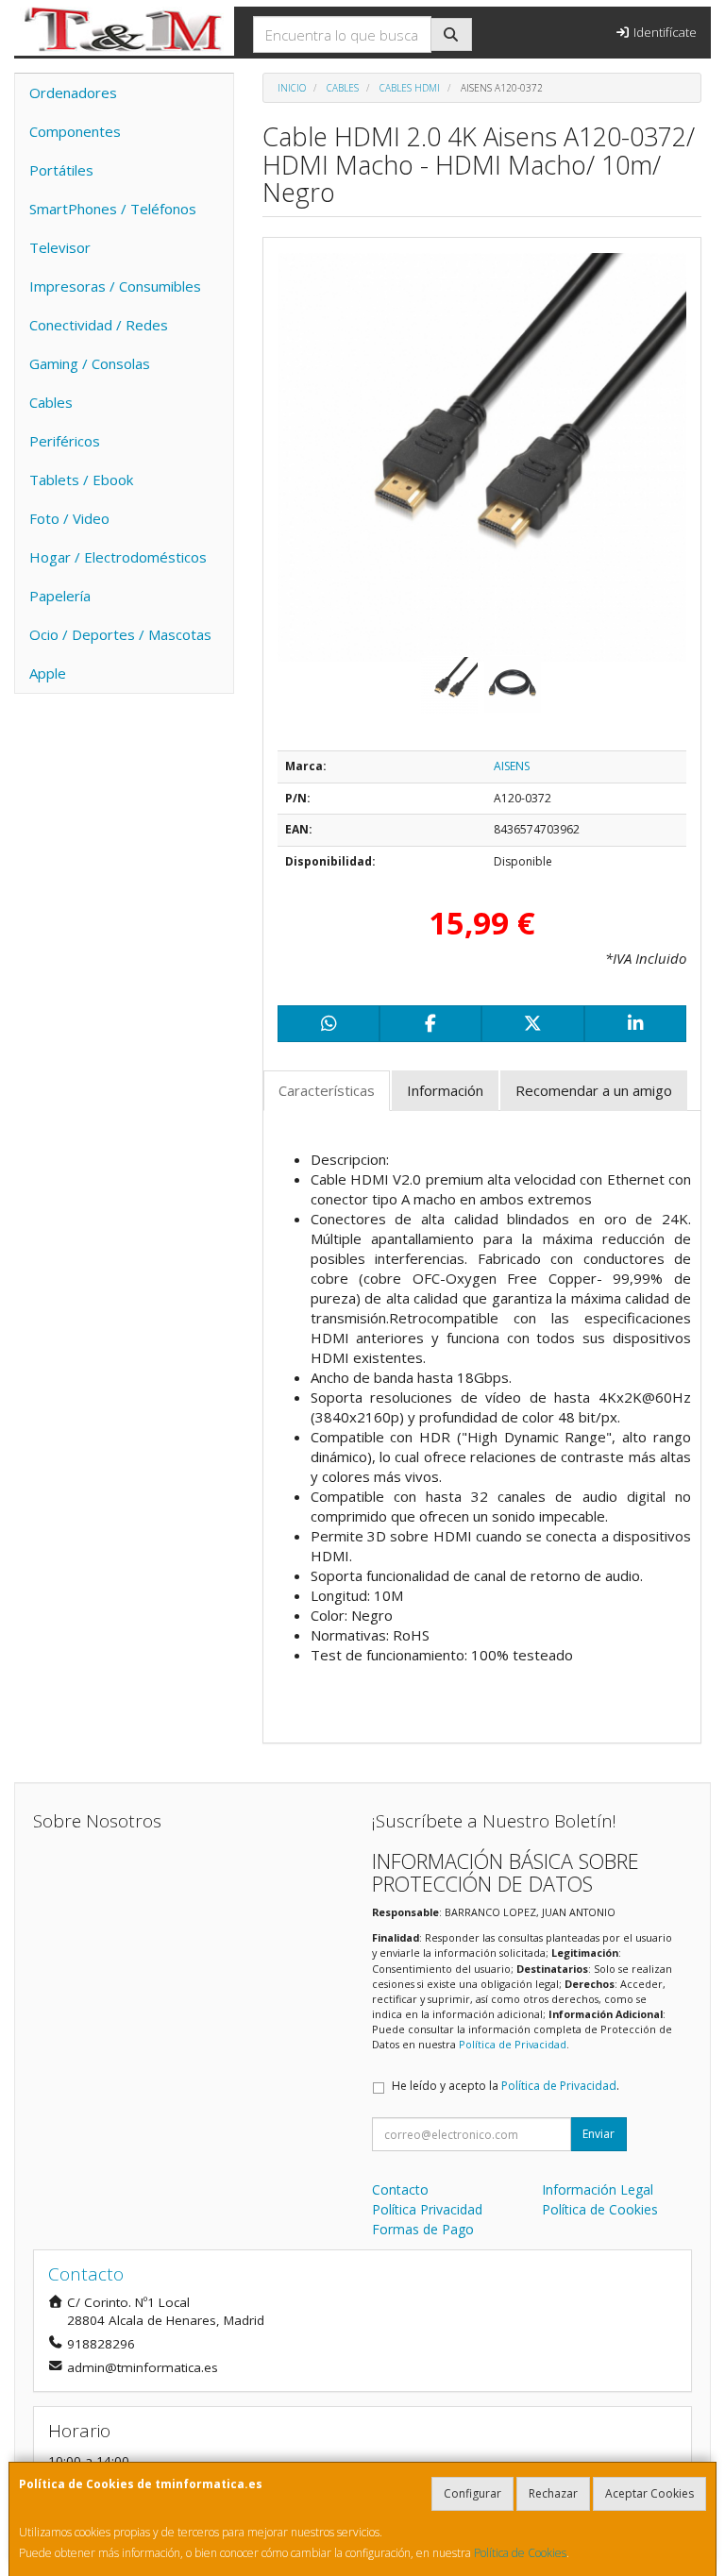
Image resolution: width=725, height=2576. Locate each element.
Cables (51, 402)
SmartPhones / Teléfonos (113, 209)
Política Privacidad (427, 2209)
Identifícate (664, 32)
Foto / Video (69, 518)
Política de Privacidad (513, 2044)
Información (445, 1090)
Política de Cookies (520, 2553)
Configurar (472, 2493)
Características (327, 1090)
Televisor (60, 247)
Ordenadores (73, 93)
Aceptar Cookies (649, 2493)
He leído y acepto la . (506, 2086)
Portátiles (61, 170)
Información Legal (598, 2189)
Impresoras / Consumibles (115, 286)
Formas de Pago (423, 2229)
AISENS (512, 766)
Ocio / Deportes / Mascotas (120, 634)
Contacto (400, 2189)
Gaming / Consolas (90, 363)
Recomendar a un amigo (594, 1090)
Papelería (60, 596)
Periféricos (65, 441)
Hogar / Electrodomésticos (118, 557)
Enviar (599, 2134)
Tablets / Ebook (81, 480)
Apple (48, 673)
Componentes (75, 131)
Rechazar (553, 2493)
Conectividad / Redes (99, 325)
